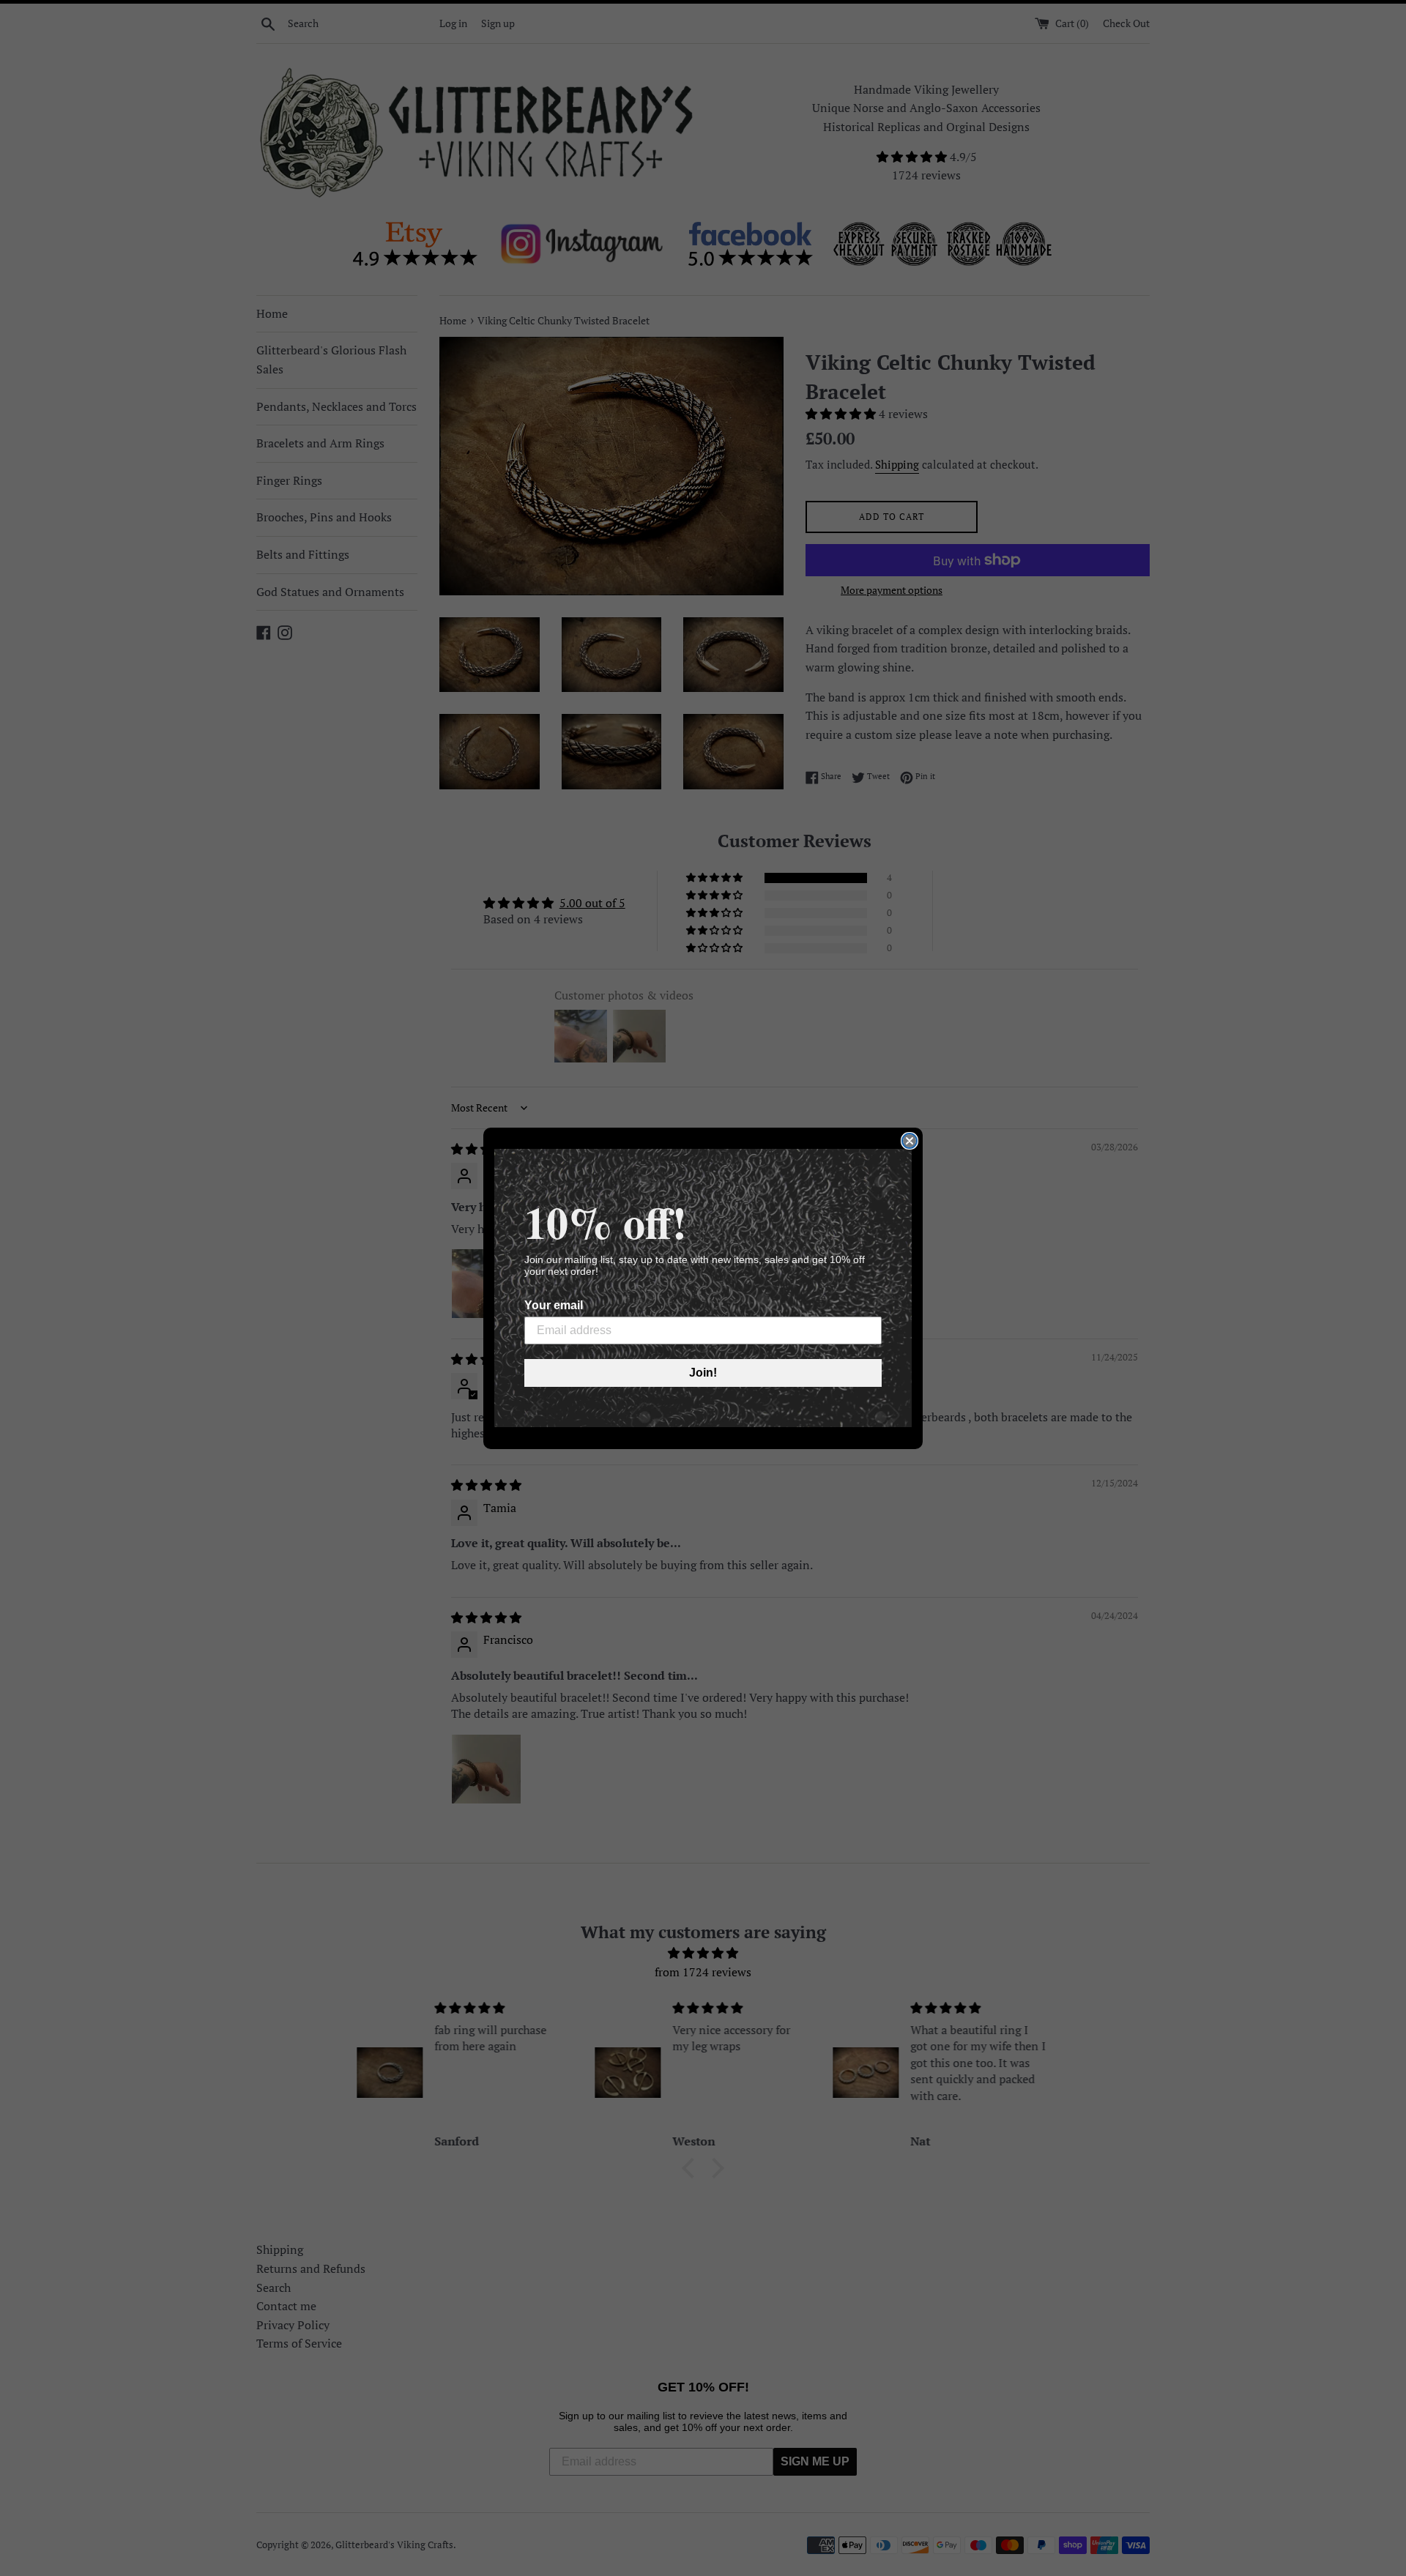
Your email (554, 1305)
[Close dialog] (910, 1141)
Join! (703, 1373)
